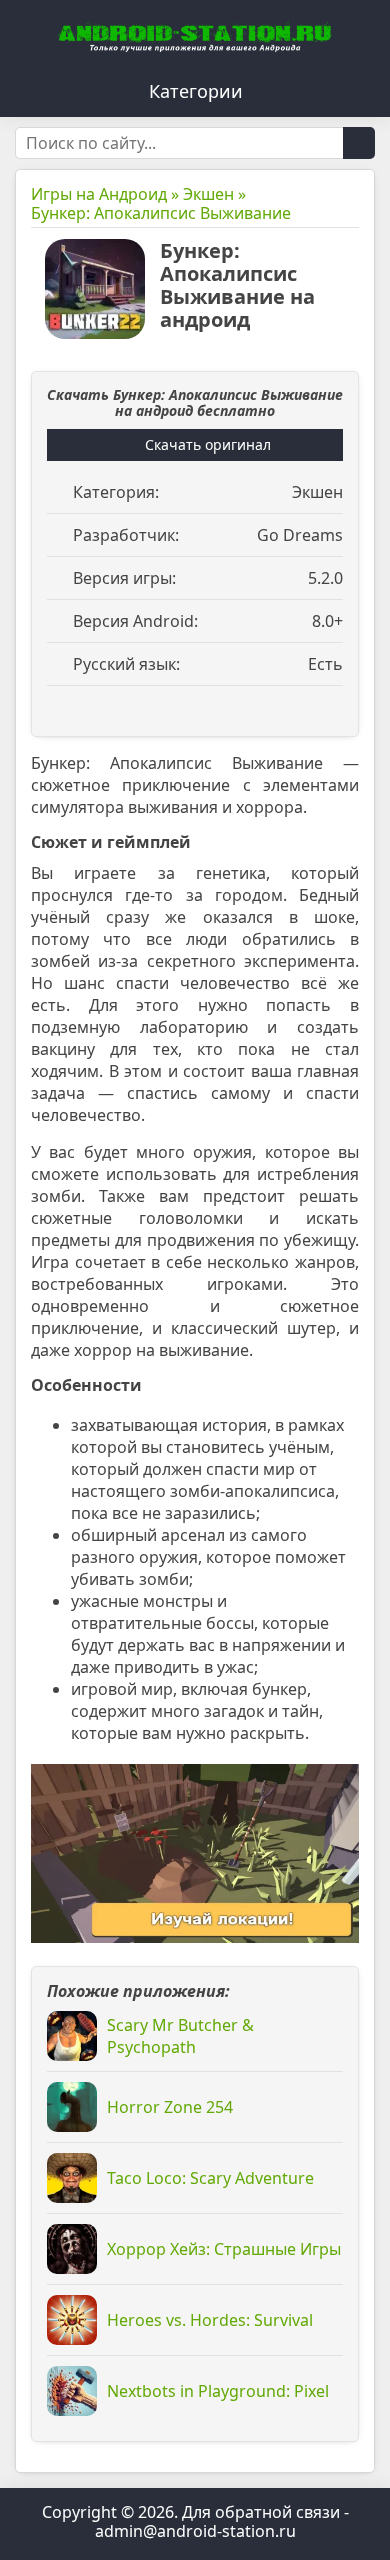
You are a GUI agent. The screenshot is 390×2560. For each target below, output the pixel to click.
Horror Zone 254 (170, 2107)
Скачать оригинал (208, 444)
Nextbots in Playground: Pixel (218, 2391)
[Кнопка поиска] (359, 143)
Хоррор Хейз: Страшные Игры (224, 2249)
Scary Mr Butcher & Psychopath (180, 2036)
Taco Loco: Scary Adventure (210, 2178)
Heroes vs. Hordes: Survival (210, 2320)
